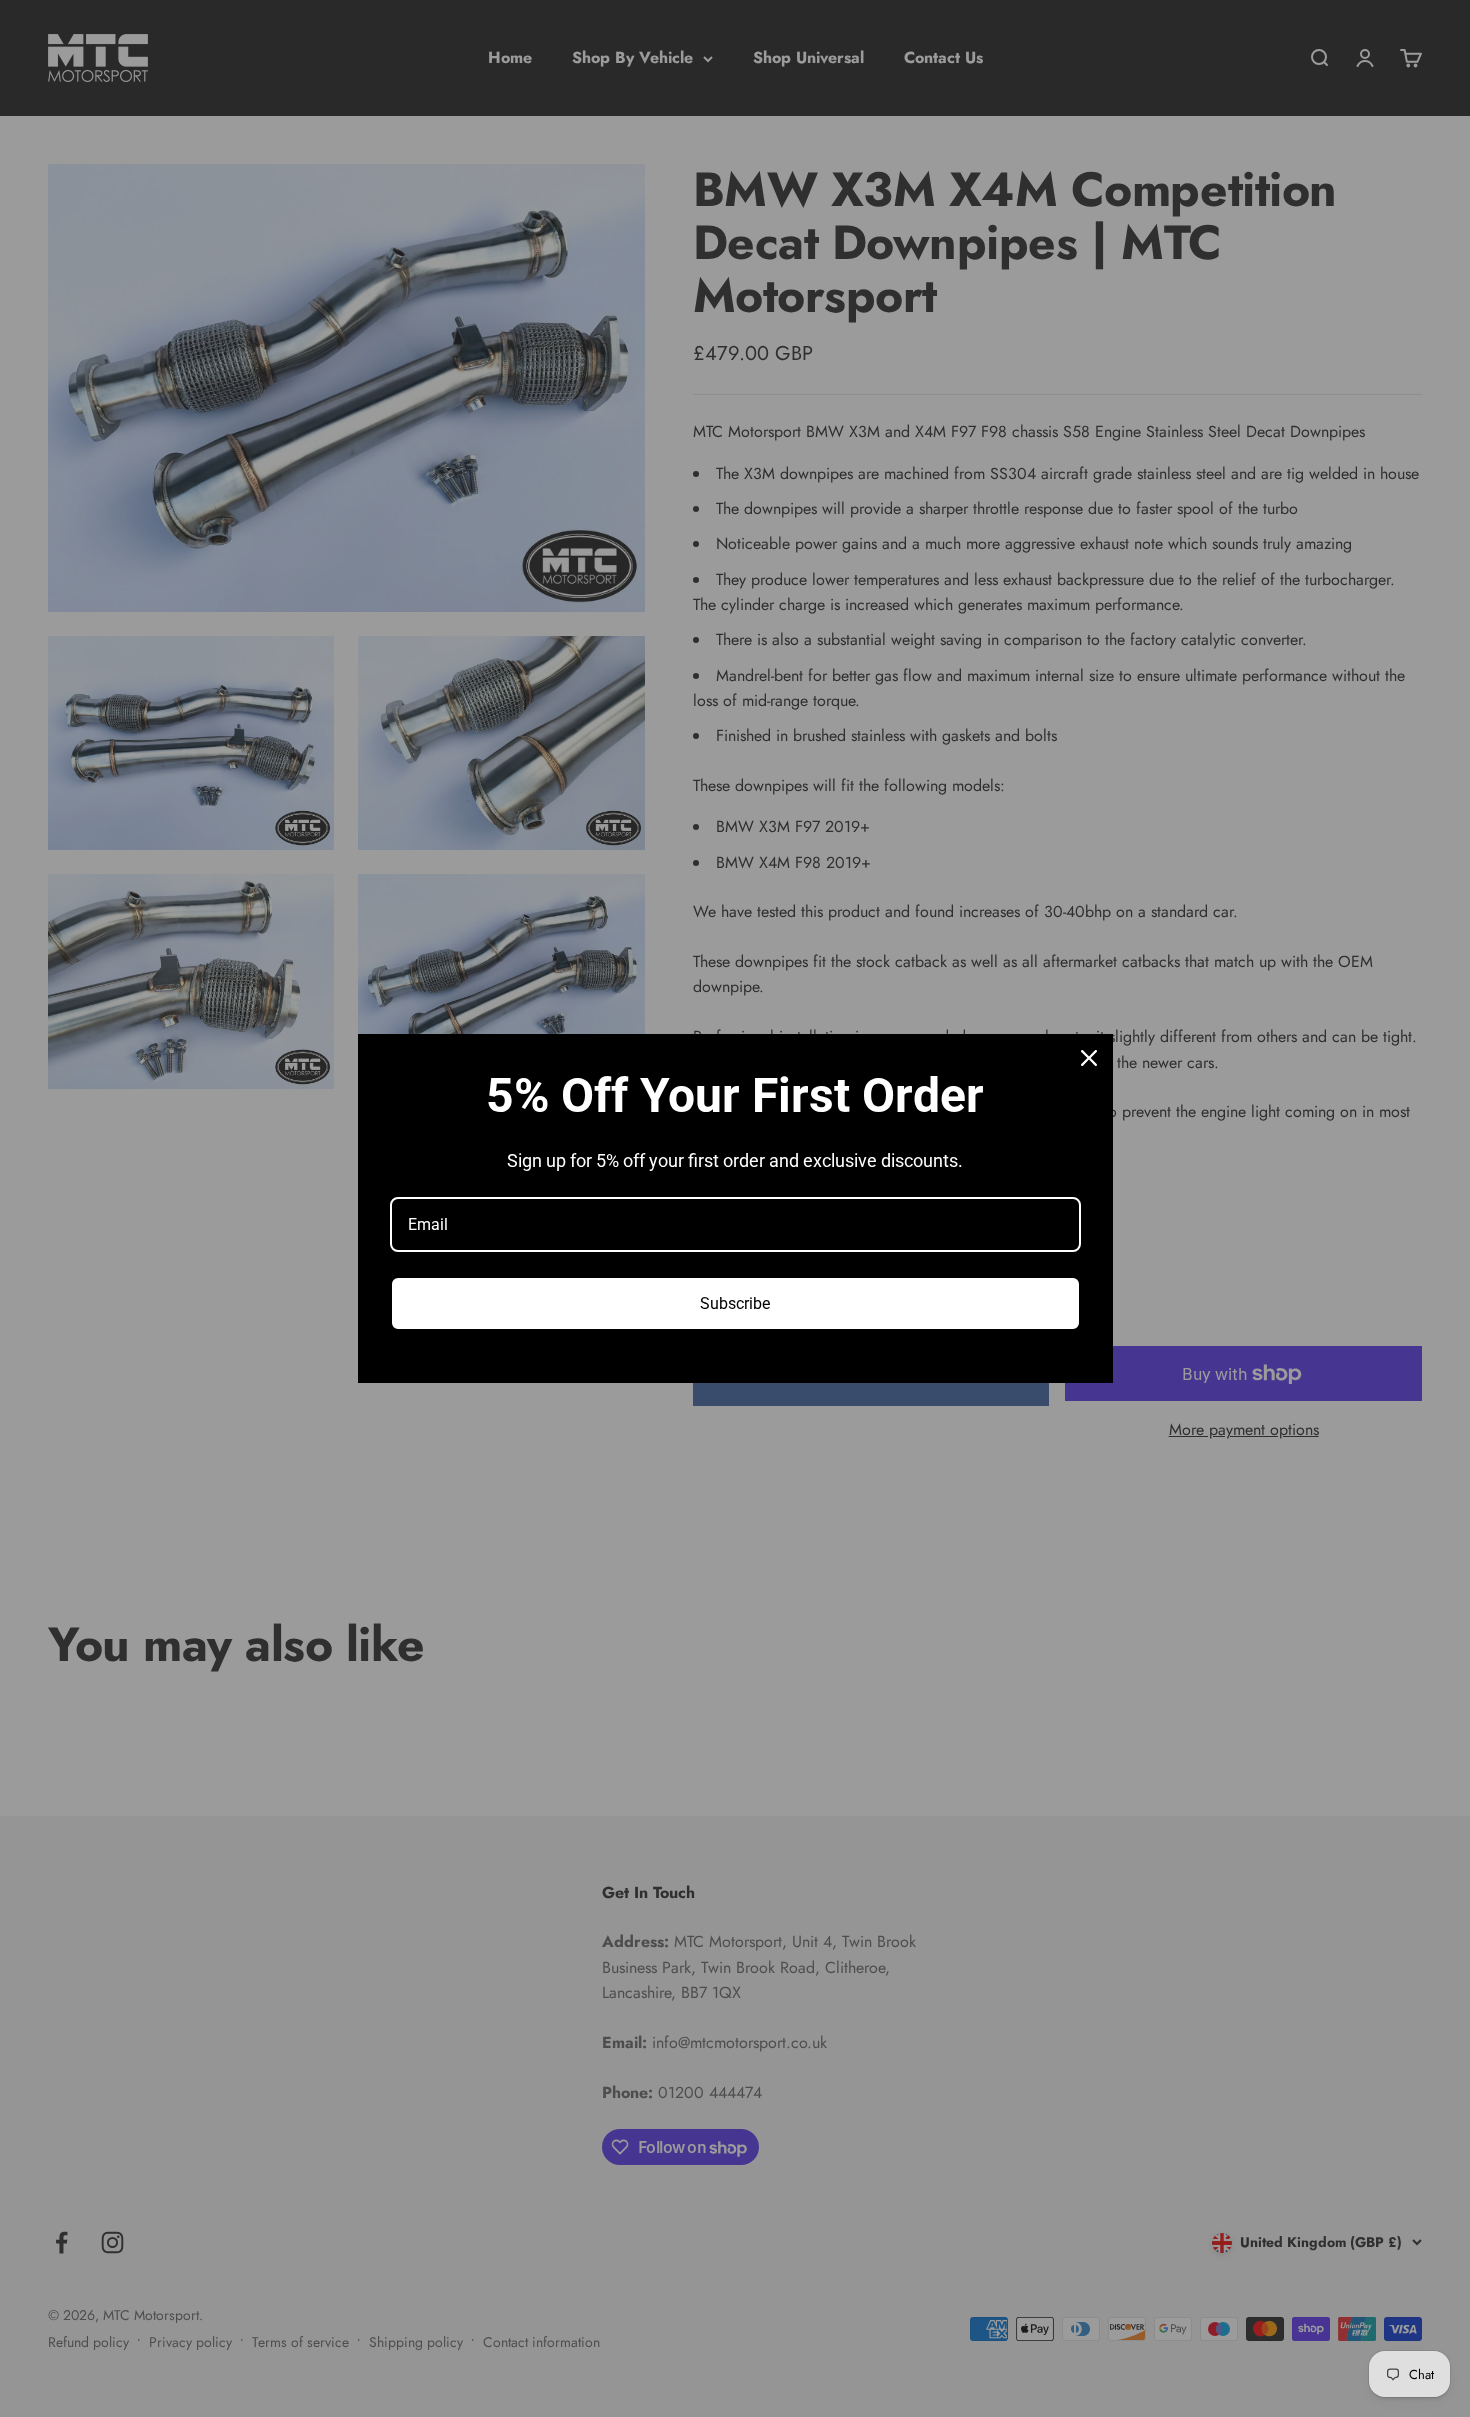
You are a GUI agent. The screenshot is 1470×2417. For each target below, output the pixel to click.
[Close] (1089, 1058)
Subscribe (735, 1303)
